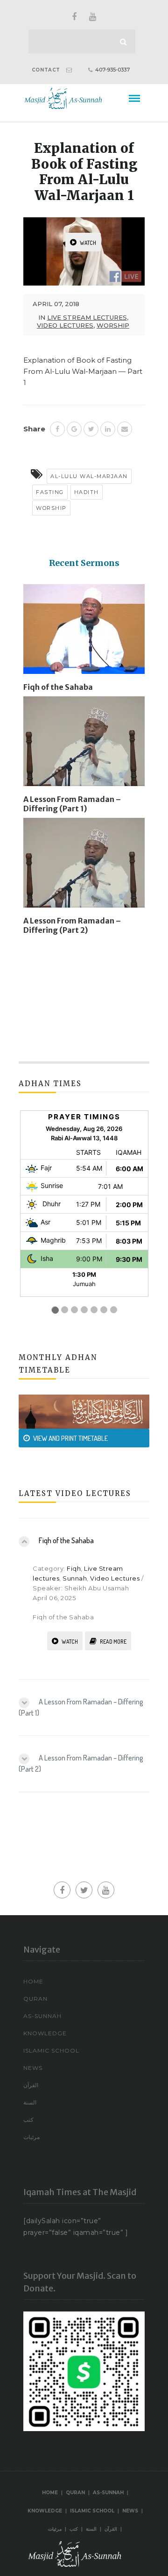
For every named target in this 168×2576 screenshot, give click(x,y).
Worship (51, 508)
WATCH (88, 243)
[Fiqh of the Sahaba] (84, 633)
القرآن (31, 2085)
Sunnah (75, 1578)
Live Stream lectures (87, 317)
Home (33, 1981)
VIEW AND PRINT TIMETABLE (70, 1438)
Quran (35, 1999)
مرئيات (31, 2137)
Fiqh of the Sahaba (58, 687)
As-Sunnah (42, 2016)
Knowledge (45, 2033)
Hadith (87, 492)
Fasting (50, 492)
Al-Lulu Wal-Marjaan (89, 476)
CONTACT (46, 70)
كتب (28, 2120)
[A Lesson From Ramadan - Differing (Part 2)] (84, 866)
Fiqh (74, 1568)
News (33, 2068)
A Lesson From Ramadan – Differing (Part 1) (72, 804)
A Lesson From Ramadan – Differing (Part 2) (72, 925)
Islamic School (51, 2050)
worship (113, 325)
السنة (30, 2102)
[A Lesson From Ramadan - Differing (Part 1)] (84, 745)
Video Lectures (65, 325)
